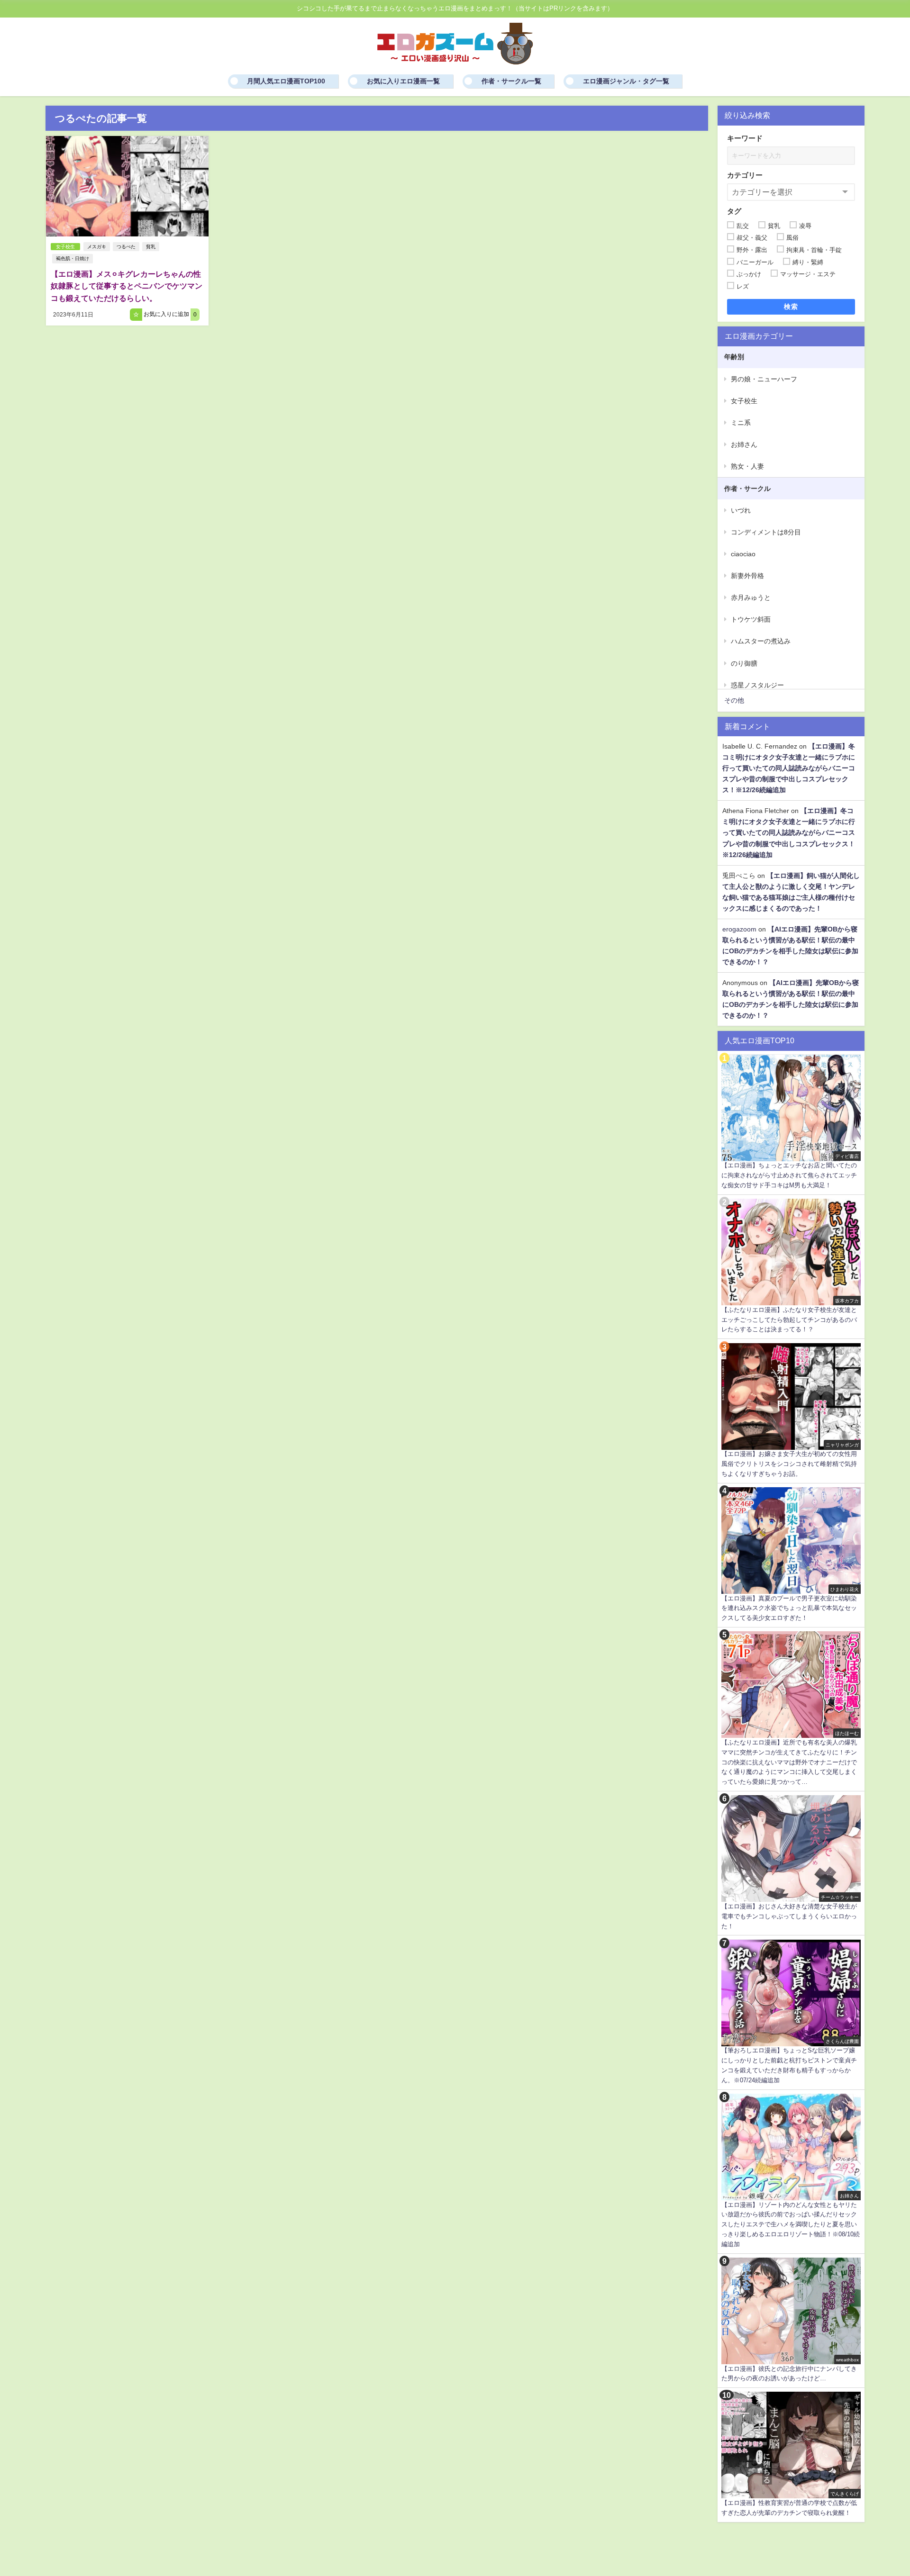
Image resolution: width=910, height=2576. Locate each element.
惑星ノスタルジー (757, 685)
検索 (791, 307)
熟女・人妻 (747, 466)
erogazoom (739, 929)
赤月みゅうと (751, 597)
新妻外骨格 (747, 576)
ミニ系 (741, 423)
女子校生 (65, 247)
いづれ (741, 510)
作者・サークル (747, 488)
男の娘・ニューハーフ (764, 379)
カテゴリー (745, 175)
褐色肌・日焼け (73, 258)
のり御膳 (744, 663)
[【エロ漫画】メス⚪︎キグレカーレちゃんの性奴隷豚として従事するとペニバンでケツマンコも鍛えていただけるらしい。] (127, 186)
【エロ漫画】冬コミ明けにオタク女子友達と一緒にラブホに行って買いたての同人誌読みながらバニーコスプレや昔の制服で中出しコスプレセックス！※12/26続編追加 (789, 768)
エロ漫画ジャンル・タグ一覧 (626, 81)
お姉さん (744, 444)
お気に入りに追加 (169, 314)
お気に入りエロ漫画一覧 (403, 81)
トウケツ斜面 (751, 619)
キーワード (745, 138)
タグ (734, 211)
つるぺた (126, 247)
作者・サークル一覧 (511, 81)
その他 (734, 700)
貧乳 (151, 247)
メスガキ (97, 247)
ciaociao (743, 554)
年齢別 (734, 357)
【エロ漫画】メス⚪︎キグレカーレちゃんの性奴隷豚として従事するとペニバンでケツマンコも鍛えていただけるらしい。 (127, 286)
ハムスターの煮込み (761, 641)
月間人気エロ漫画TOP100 (286, 81)
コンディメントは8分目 (766, 532)
